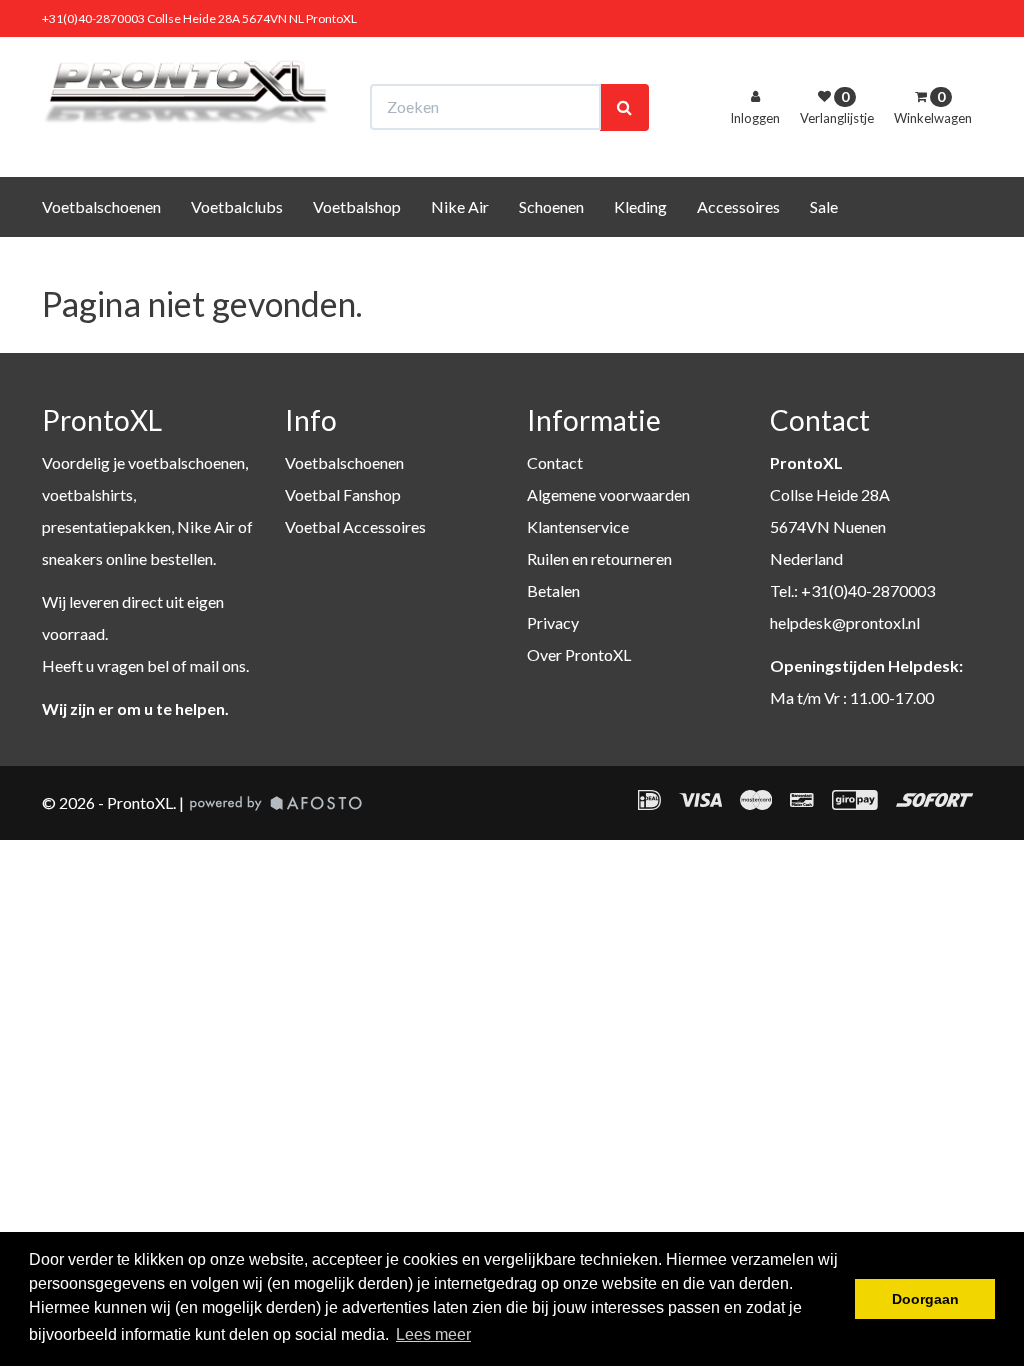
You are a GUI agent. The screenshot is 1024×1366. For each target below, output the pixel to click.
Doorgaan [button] (925, 1299)
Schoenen (551, 206)
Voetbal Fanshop (343, 494)
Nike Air (460, 206)
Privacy (553, 622)
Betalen (553, 590)
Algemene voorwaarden (608, 494)
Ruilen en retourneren (599, 558)
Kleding (640, 206)
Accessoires (738, 206)
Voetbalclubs (237, 206)
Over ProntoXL (579, 654)
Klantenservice (578, 526)
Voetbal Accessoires (355, 526)
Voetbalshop (357, 206)
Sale (824, 206)
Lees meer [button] (433, 1334)
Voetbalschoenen (101, 206)
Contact (555, 462)
